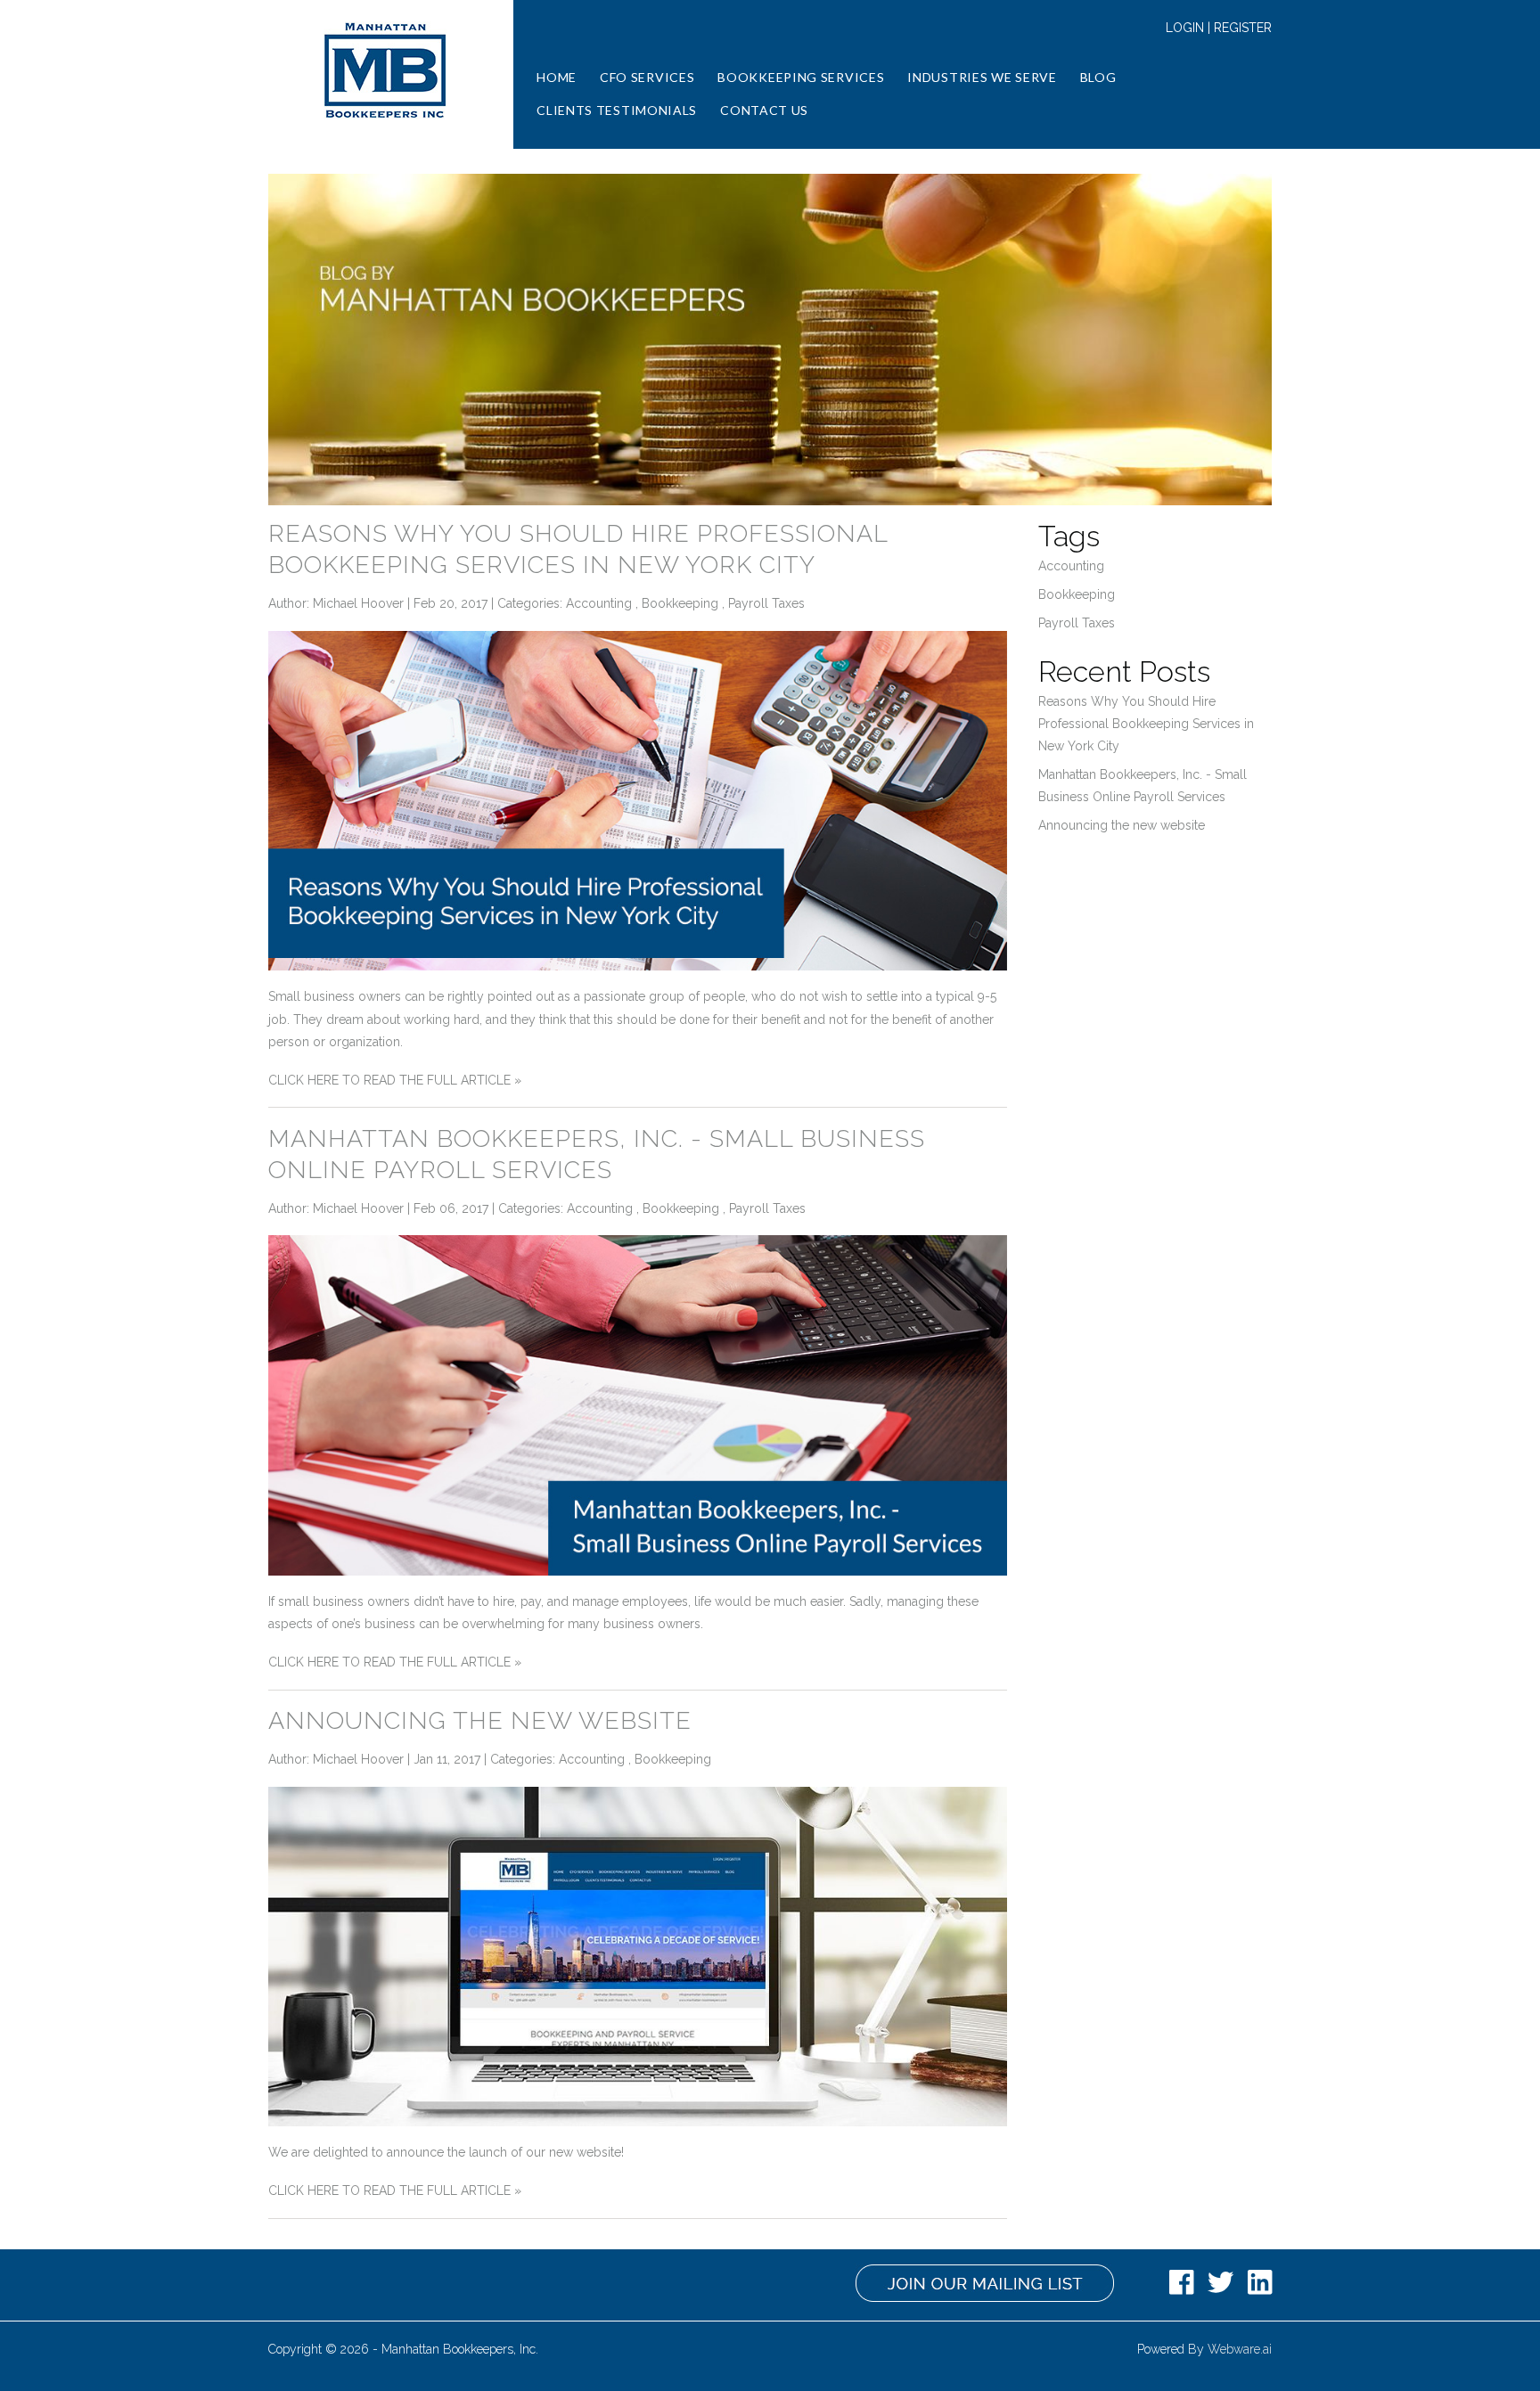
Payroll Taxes (766, 603)
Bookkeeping (680, 603)
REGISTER (1243, 28)
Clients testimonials (617, 110)
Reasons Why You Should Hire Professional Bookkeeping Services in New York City (1146, 724)
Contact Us (764, 110)
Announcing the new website (480, 1720)
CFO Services (647, 77)
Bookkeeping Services (801, 77)
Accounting (599, 603)
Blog (1098, 77)
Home (557, 77)
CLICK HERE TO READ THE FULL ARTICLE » (395, 1080)
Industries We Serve (982, 77)
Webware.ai (1240, 2349)
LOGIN (1185, 28)
